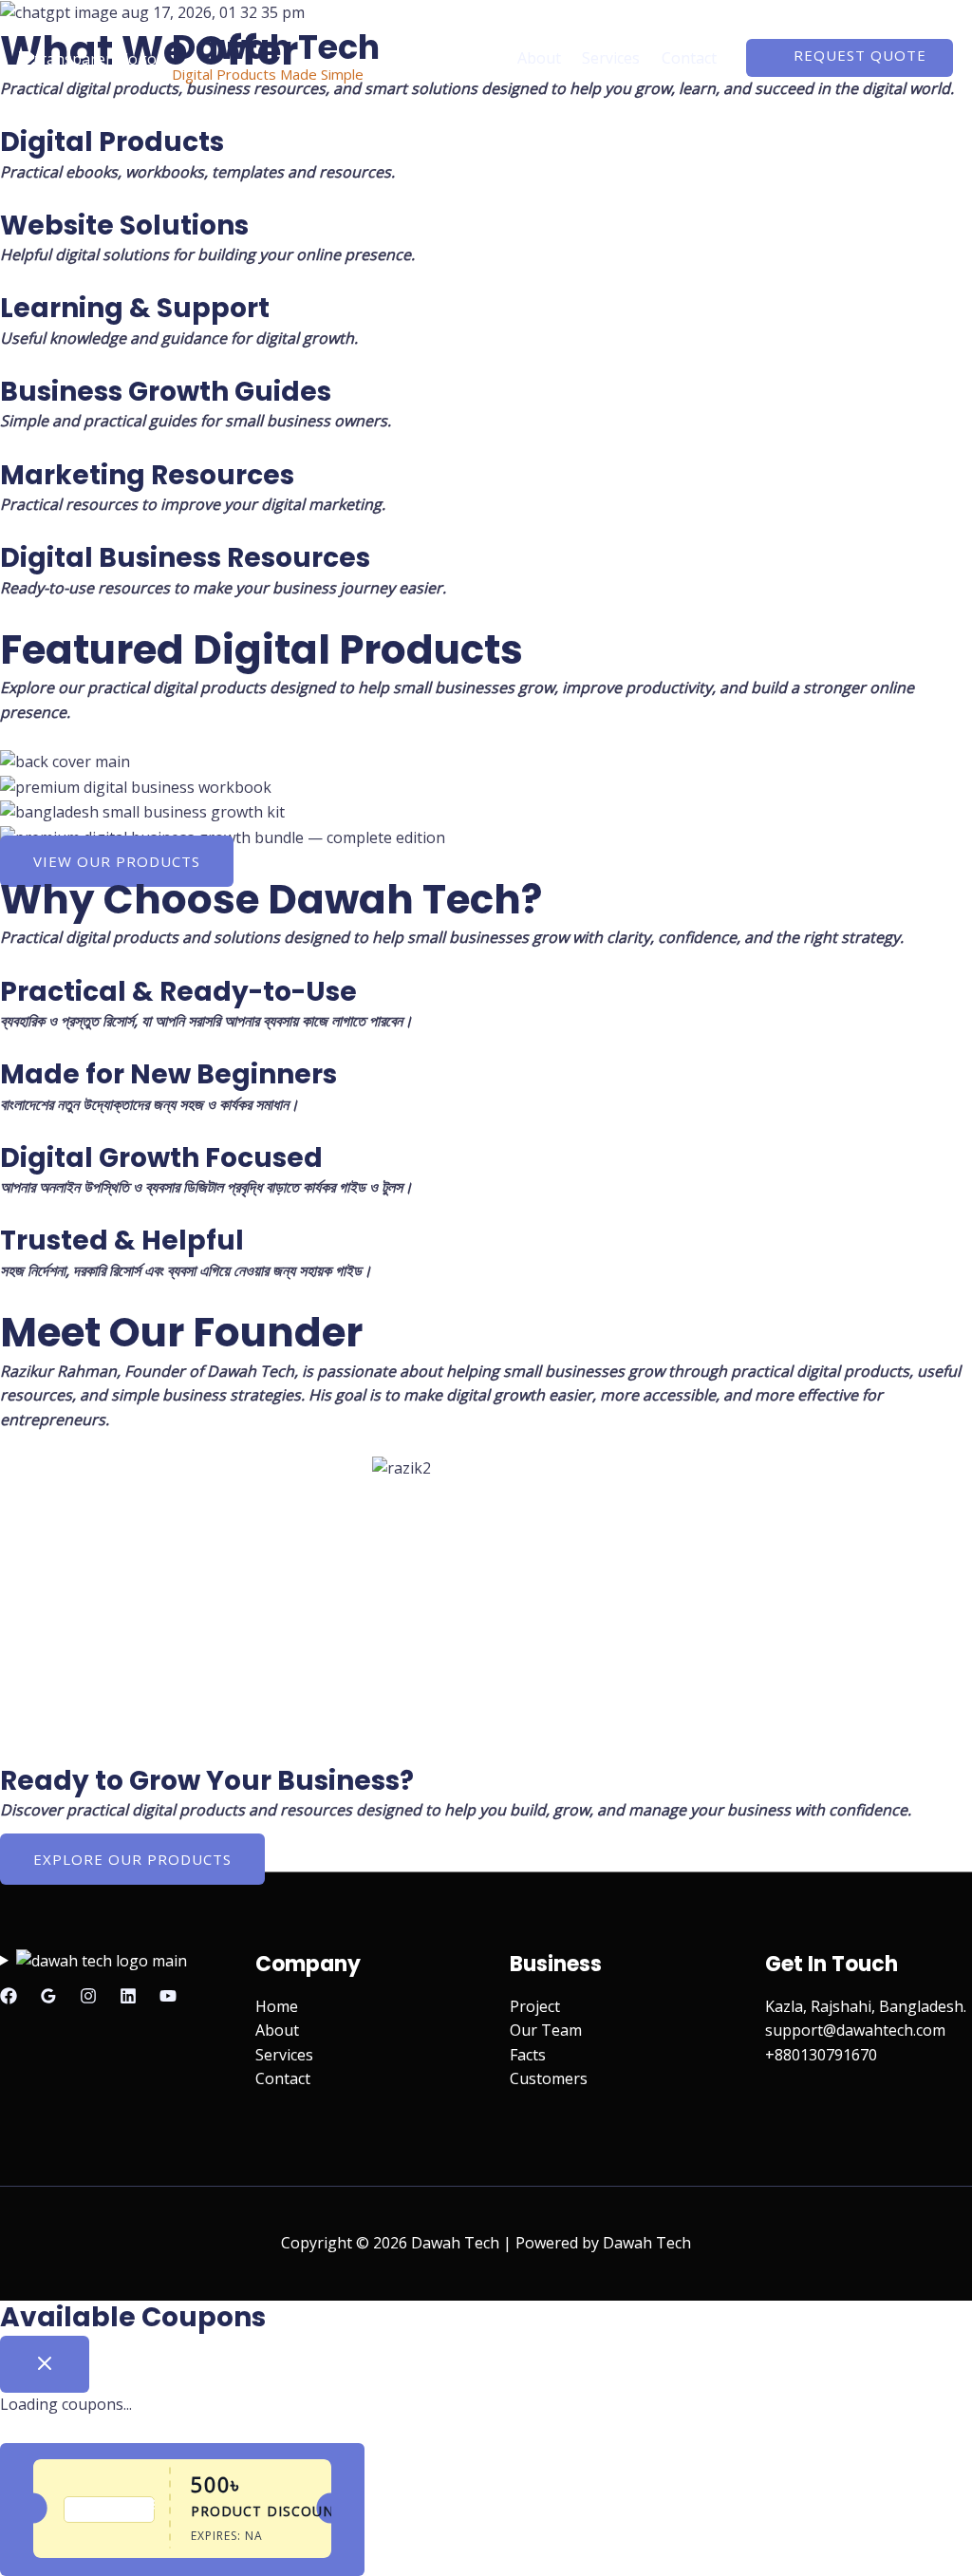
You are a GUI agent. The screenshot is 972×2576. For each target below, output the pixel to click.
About (539, 58)
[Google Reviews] (48, 1996)
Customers (549, 2078)
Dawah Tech (276, 47)
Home (475, 58)
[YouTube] (168, 1996)
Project (535, 2006)
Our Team (546, 2030)
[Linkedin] (128, 1996)
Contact (689, 58)
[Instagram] (88, 1996)
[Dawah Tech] (88, 57)
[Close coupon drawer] (45, 2364)
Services (611, 58)
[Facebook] (9, 1996)
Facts (528, 2055)
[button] (850, 58)
